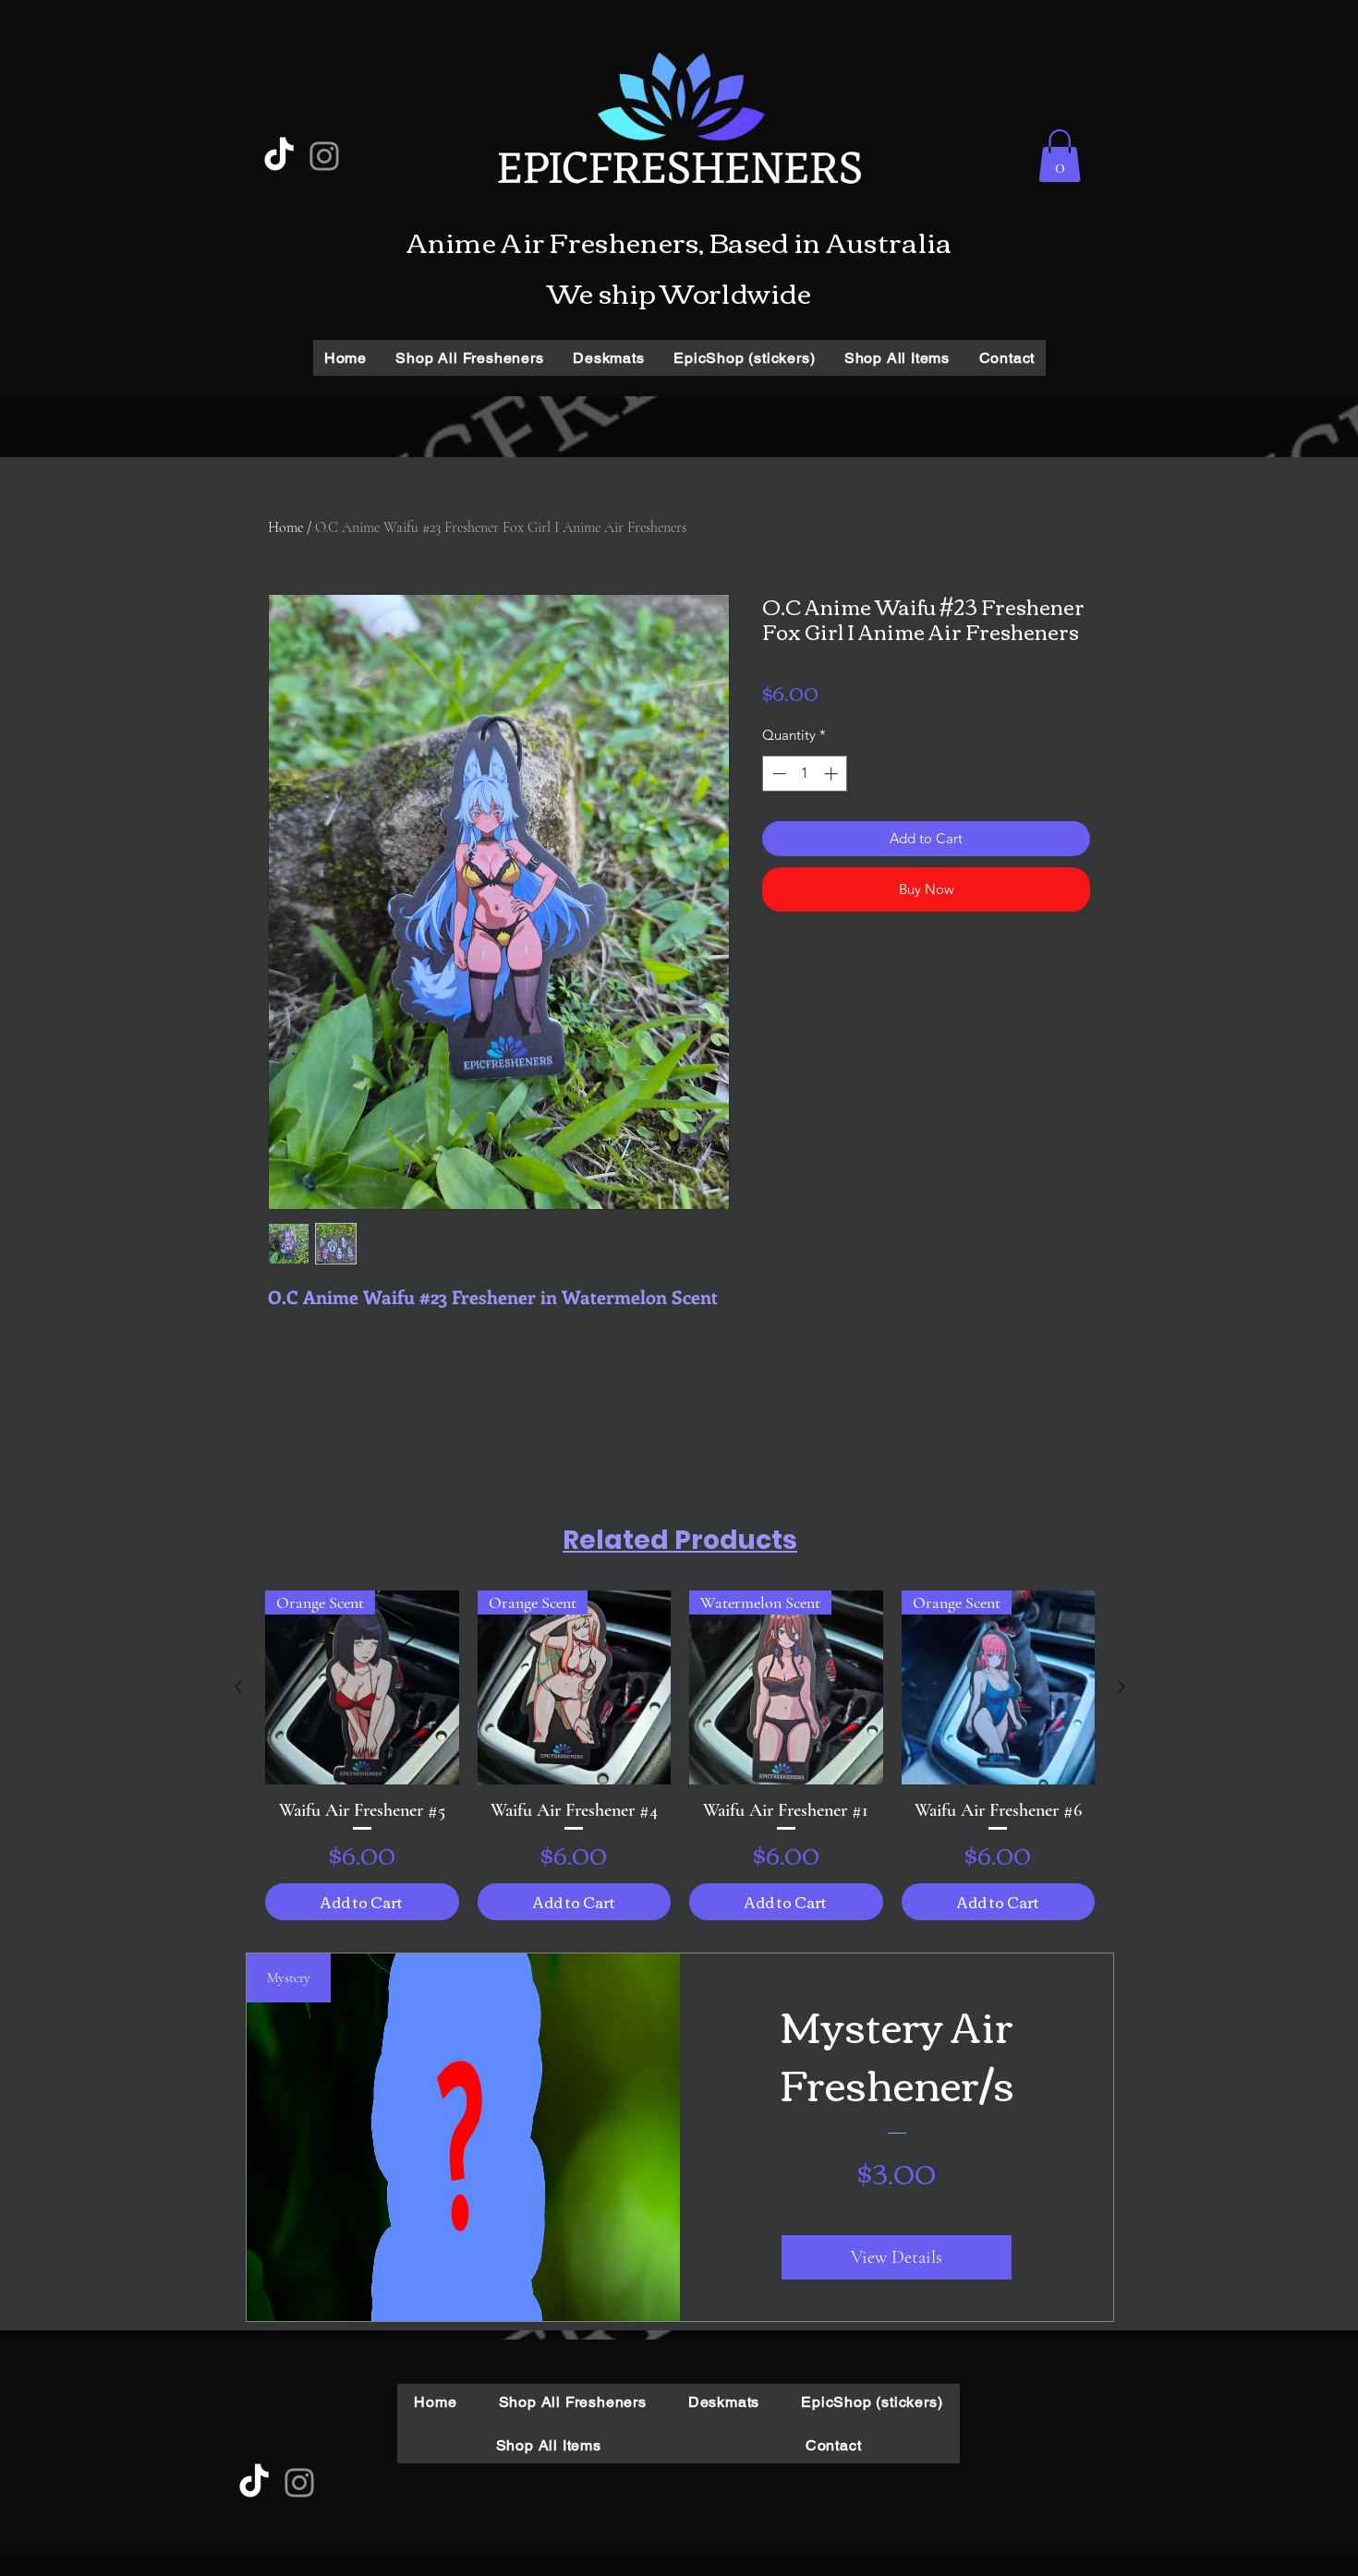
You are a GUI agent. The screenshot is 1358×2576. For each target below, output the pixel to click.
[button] (1060, 156)
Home (285, 527)
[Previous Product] (238, 1687)
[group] (680, 1755)
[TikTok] (279, 156)
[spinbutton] (805, 774)
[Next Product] (1122, 1687)
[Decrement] (777, 774)
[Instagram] (324, 156)
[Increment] (833, 774)
